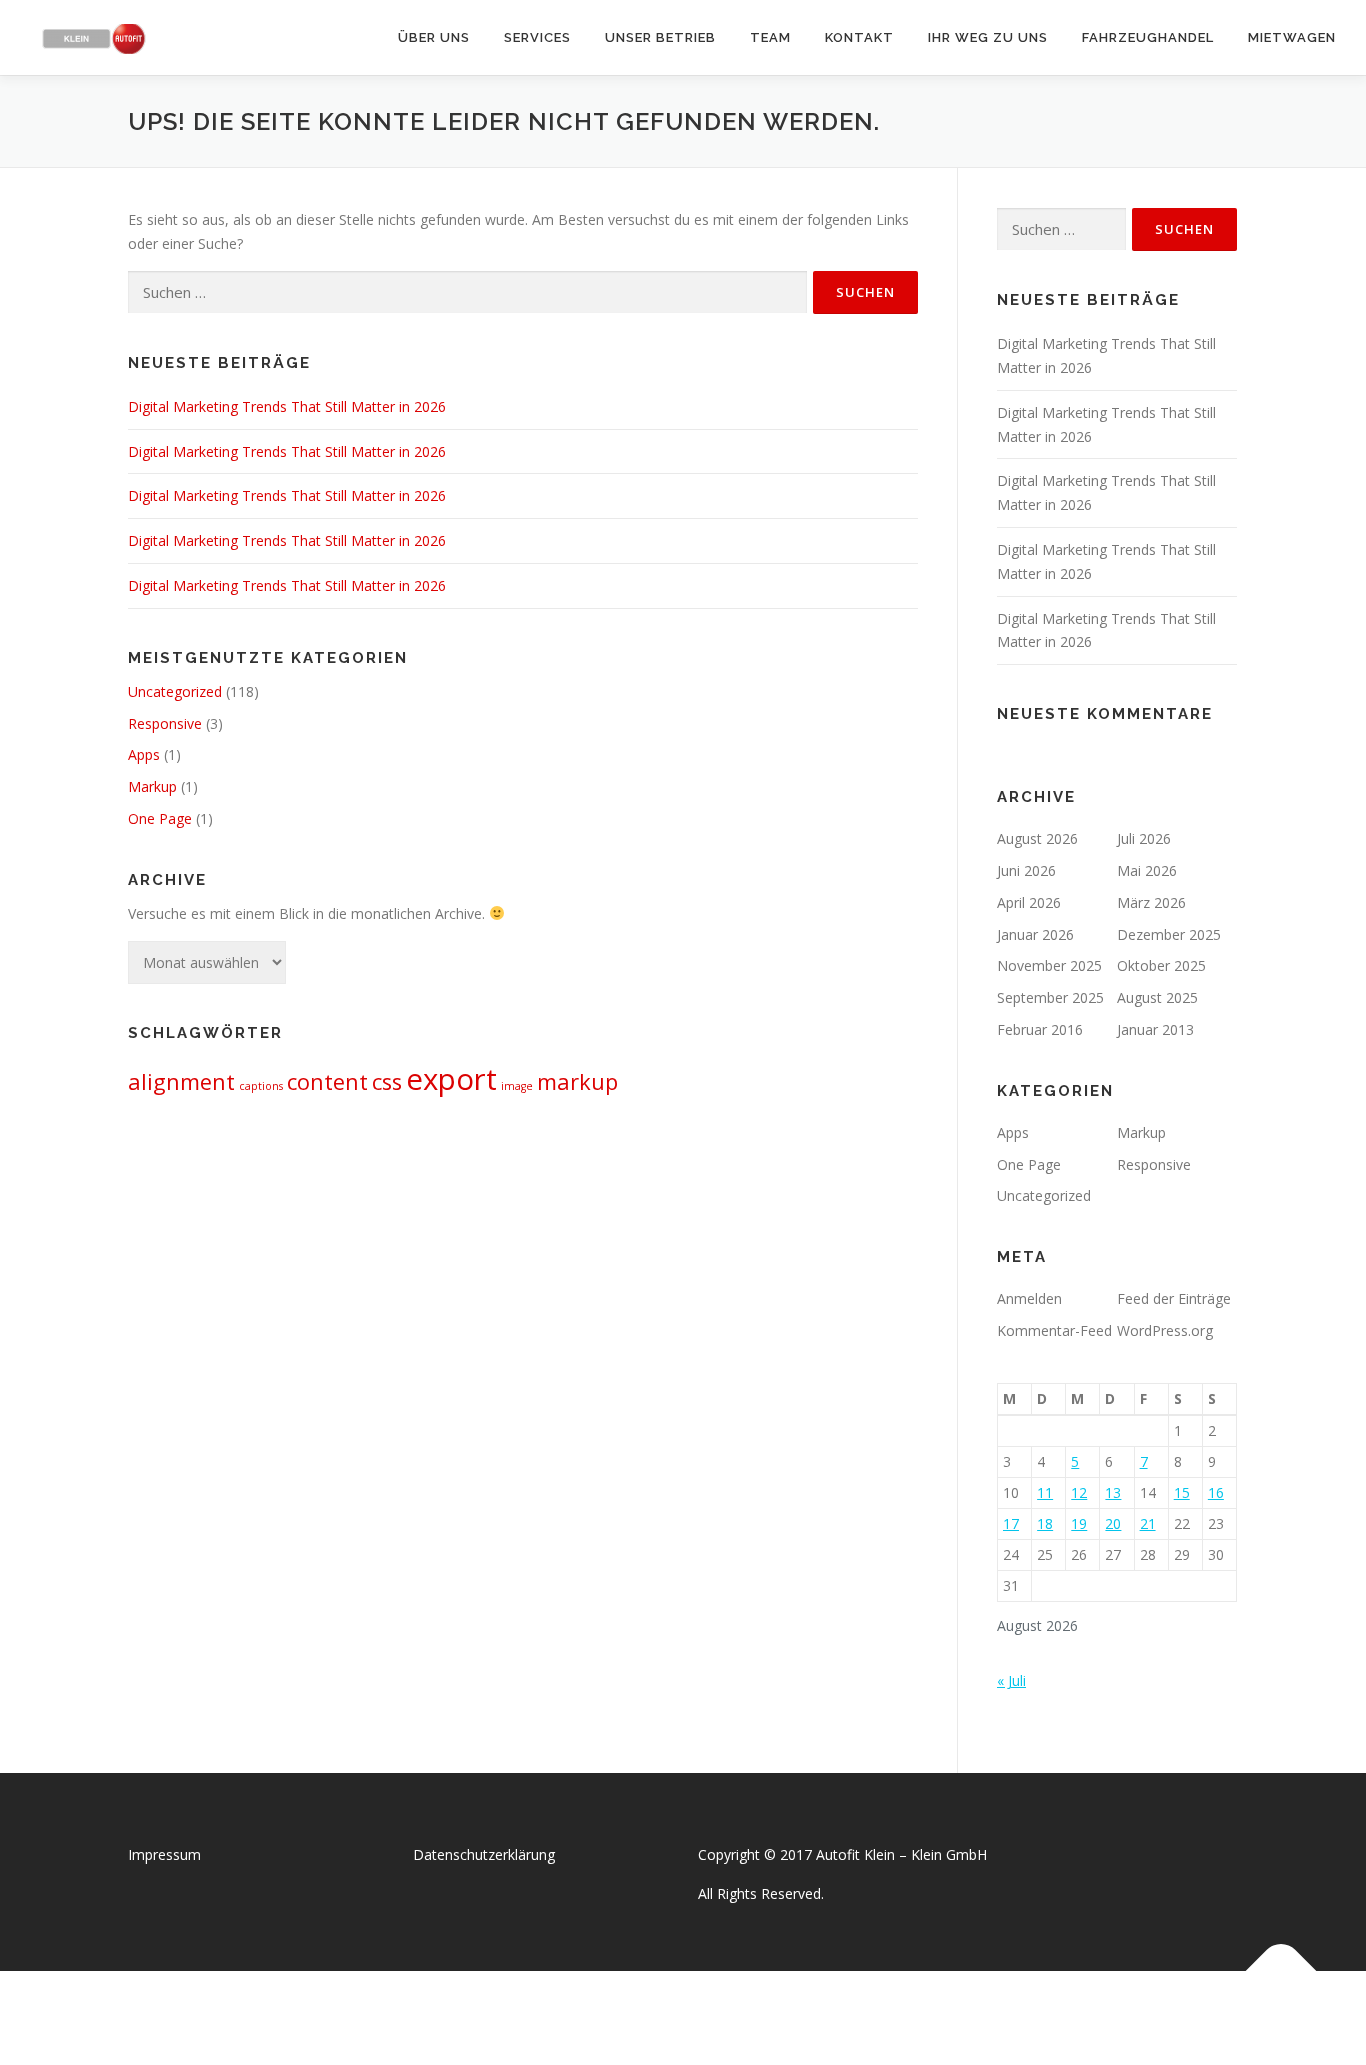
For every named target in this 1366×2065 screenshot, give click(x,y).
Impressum (164, 1854)
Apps (144, 754)
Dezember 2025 (1169, 934)
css (387, 1081)
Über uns (434, 37)
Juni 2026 (1026, 870)
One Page (160, 818)
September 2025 (1050, 997)
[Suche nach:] (467, 292)
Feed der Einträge (1174, 1298)
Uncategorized (175, 691)
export (451, 1079)
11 (1045, 1492)
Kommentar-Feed (1054, 1330)
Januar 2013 (1155, 1029)
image (517, 1086)
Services (537, 37)
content (327, 1081)
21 (1148, 1523)
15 (1182, 1492)
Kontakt (859, 37)
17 (1011, 1523)
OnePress (703, 2017)
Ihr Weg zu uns (988, 37)
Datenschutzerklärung (484, 1854)
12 (1079, 1492)
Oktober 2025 (1161, 965)
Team (770, 37)
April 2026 (1029, 902)
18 (1045, 1523)
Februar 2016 (1040, 1029)
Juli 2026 (1144, 838)
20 (1113, 1523)
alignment (181, 1081)
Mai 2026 (1147, 870)
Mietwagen (1292, 37)
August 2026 (1037, 838)
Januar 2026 (1035, 934)
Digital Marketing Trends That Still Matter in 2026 (287, 406)
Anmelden (1029, 1298)
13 (1113, 1492)
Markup (152, 786)
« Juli (1011, 1680)
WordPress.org (1165, 1330)
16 (1216, 1492)
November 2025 (1049, 965)
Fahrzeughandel (1148, 37)
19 (1079, 1523)
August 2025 (1157, 997)
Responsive (165, 723)
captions (261, 1086)
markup (577, 1081)
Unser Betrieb (660, 37)
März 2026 (1151, 902)
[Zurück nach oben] (1281, 1970)
